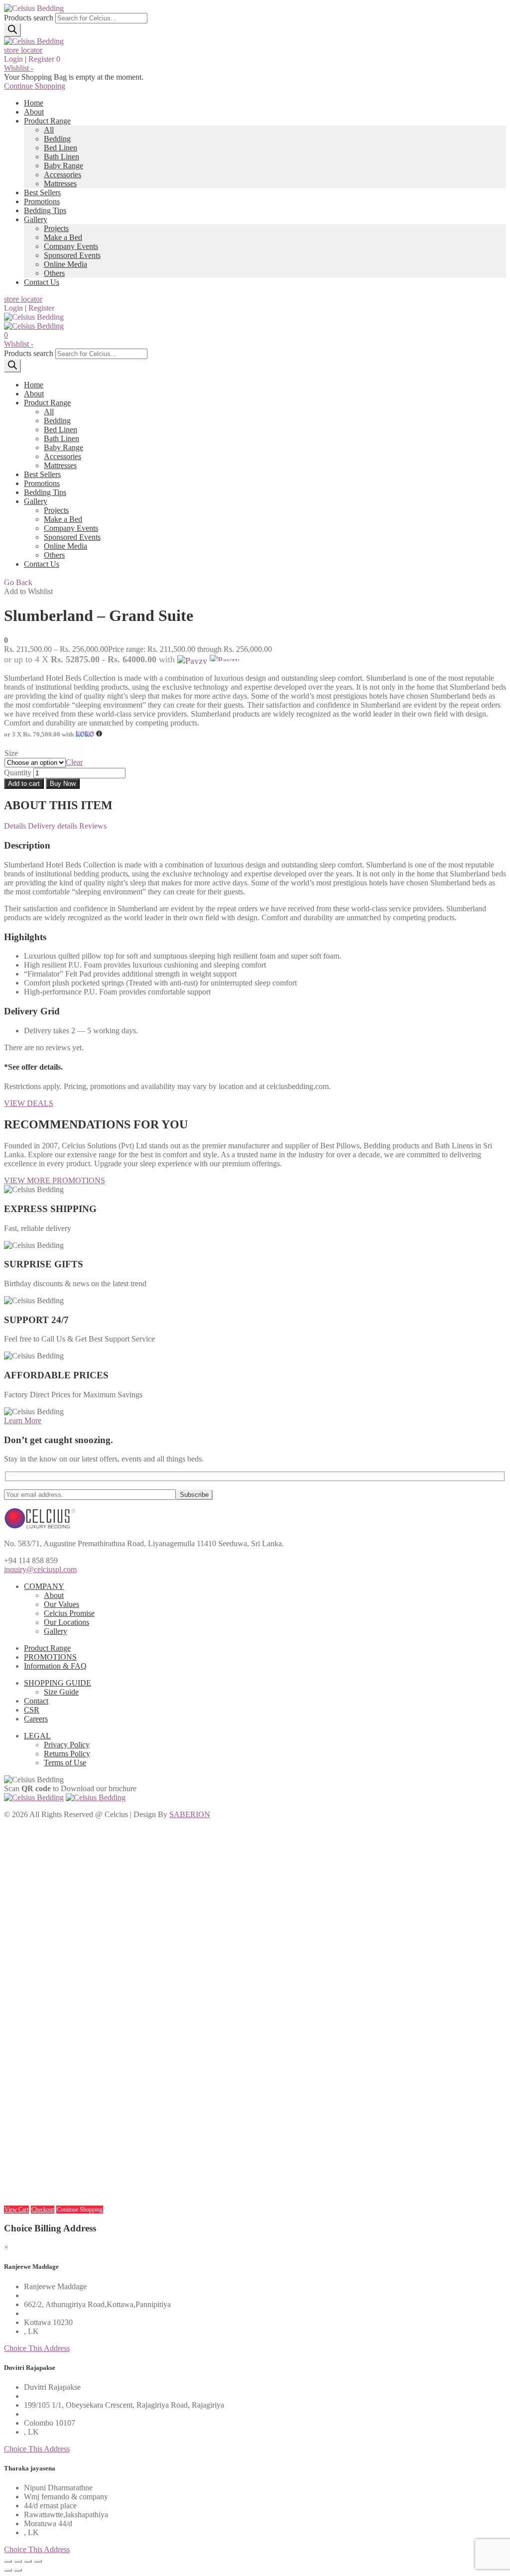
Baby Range (64, 166)
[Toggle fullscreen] (28, 2561)
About (34, 112)
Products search (29, 18)
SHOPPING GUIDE (58, 1683)
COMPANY (44, 1586)
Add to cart (24, 784)
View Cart (16, 2209)
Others (54, 273)
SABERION (190, 1814)
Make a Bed (63, 237)
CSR (32, 1710)
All (49, 130)
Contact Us (42, 282)
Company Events (71, 246)
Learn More (23, 1420)
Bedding (57, 139)
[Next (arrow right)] (18, 2570)
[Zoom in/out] (38, 2561)
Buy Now (63, 784)
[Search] (12, 30)
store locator (23, 50)
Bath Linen (62, 157)
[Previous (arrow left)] (8, 2570)
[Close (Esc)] (8, 2561)
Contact (36, 1701)
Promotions (42, 201)
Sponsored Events (72, 255)
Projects (56, 228)
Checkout (43, 2209)
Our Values (62, 1604)
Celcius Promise (69, 1613)
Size (11, 753)
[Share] (18, 2561)
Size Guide (61, 1692)
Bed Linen (61, 148)
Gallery (36, 219)
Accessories (63, 175)
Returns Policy (67, 1754)
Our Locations (66, 1622)
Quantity (18, 773)
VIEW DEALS (29, 1103)
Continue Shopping (35, 86)
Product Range (47, 121)
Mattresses (60, 184)
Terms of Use (65, 1763)
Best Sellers (42, 192)
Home (34, 103)
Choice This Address (37, 2348)
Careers (36, 1719)
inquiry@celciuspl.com (40, 1569)
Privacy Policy (67, 1745)
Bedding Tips (45, 210)
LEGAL (37, 1736)
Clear (74, 762)
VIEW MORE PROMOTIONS (55, 1180)
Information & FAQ (55, 1666)
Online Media (65, 264)
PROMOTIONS (50, 1657)
